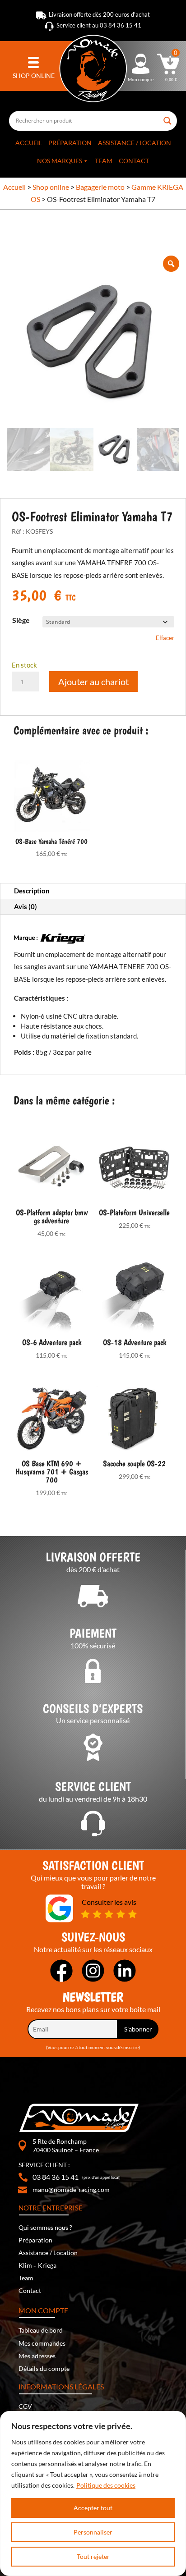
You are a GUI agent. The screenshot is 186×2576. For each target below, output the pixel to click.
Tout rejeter (93, 2556)
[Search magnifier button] (168, 117)
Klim (25, 2265)
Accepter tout (93, 2508)
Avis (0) (26, 906)
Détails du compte (44, 2368)
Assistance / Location (135, 143)
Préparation (70, 143)
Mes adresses (37, 2356)
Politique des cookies (106, 2485)
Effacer (165, 638)
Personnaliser (93, 2532)
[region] (93, 2494)
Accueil (29, 143)
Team (104, 161)
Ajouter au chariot (93, 682)
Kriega (47, 2265)
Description (32, 891)
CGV (25, 2406)
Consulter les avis (109, 1902)
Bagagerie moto (100, 187)
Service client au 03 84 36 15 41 (99, 25)
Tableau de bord (41, 2330)
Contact (134, 161)
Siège (21, 620)
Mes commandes (42, 2343)
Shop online (51, 187)
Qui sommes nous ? (45, 2227)
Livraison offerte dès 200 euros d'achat (99, 14)
